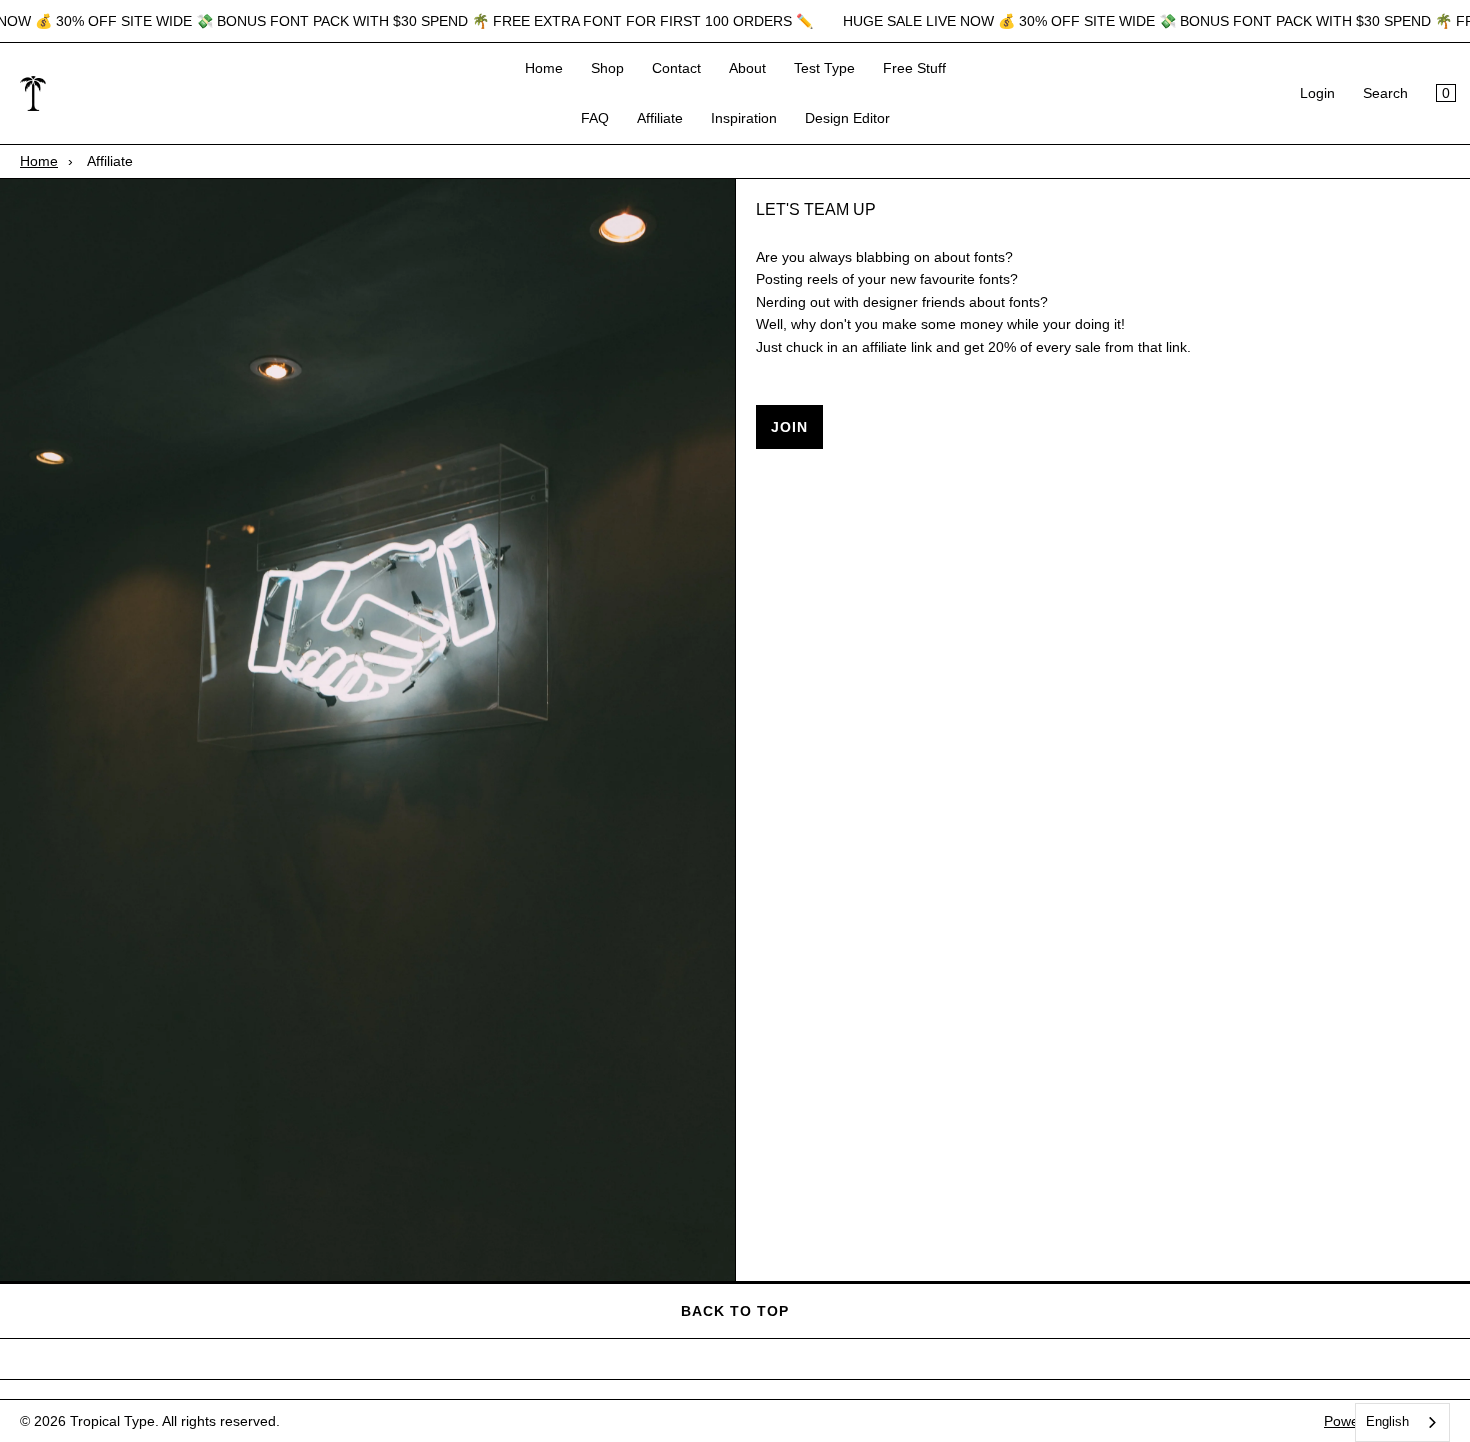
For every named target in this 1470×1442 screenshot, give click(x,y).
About (747, 68)
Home (544, 68)
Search (1385, 94)
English (1387, 1421)
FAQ (595, 119)
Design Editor (847, 119)
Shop (607, 68)
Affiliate (660, 119)
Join (789, 427)
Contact (676, 68)
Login (1317, 94)
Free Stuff (914, 68)
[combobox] (1402, 1422)
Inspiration (744, 119)
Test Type (824, 68)
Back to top (735, 1311)
